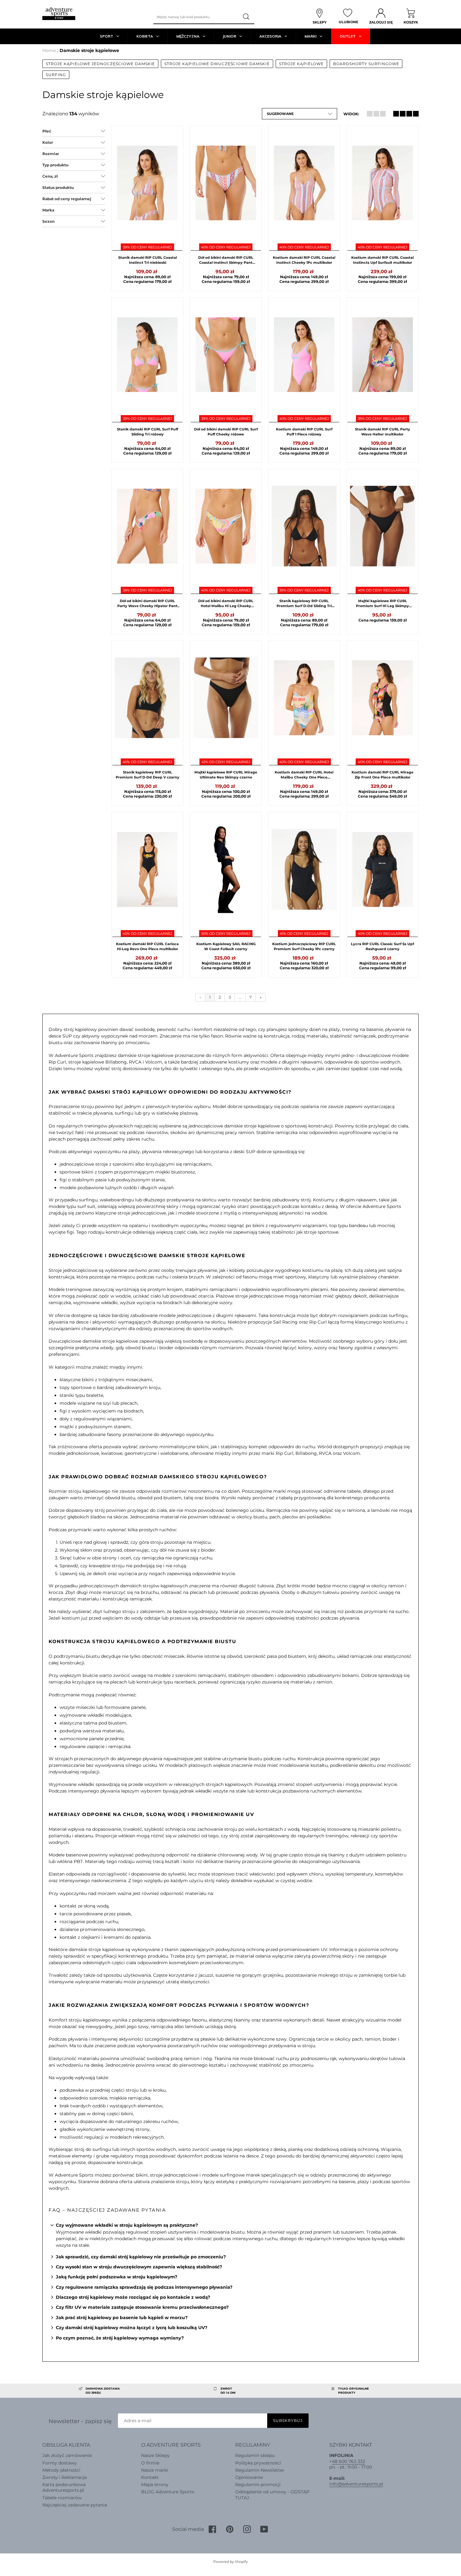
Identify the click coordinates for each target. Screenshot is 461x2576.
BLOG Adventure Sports (168, 2492)
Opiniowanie (249, 2477)
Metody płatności (61, 2470)
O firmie (150, 2463)
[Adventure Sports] (59, 14)
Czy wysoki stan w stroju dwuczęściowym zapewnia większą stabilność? (139, 2267)
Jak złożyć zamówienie (67, 2455)
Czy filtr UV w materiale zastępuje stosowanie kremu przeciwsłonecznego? (142, 2307)
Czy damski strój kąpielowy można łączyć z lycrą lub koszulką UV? (132, 2328)
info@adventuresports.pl (356, 2484)
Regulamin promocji (258, 2485)
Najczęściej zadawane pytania (75, 2505)
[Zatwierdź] (246, 17)
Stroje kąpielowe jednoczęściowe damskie (100, 64)
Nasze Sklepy (155, 2455)
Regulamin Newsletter (260, 2470)
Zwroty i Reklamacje (65, 2477)
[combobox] (196, 17)
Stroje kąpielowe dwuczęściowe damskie (217, 64)
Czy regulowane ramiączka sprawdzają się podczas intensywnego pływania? (144, 2287)
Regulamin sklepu (255, 2455)
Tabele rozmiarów (62, 2498)
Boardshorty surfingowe (366, 64)
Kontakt (150, 2477)
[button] (299, 114)
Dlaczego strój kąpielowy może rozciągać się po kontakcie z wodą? (133, 2297)
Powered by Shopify (230, 2562)
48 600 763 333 (348, 2461)
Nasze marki (155, 2470)
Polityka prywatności (258, 2463)
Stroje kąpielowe (301, 64)
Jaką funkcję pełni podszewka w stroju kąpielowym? (117, 2277)
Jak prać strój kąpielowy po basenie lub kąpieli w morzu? (122, 2318)
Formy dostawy (60, 2463)
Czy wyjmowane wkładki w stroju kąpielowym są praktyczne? (127, 2225)
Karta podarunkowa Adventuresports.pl (64, 2487)
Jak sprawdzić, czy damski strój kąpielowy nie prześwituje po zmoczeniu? (141, 2257)
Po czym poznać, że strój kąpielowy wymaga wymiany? (120, 2338)
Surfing (56, 75)
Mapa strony (155, 2485)
